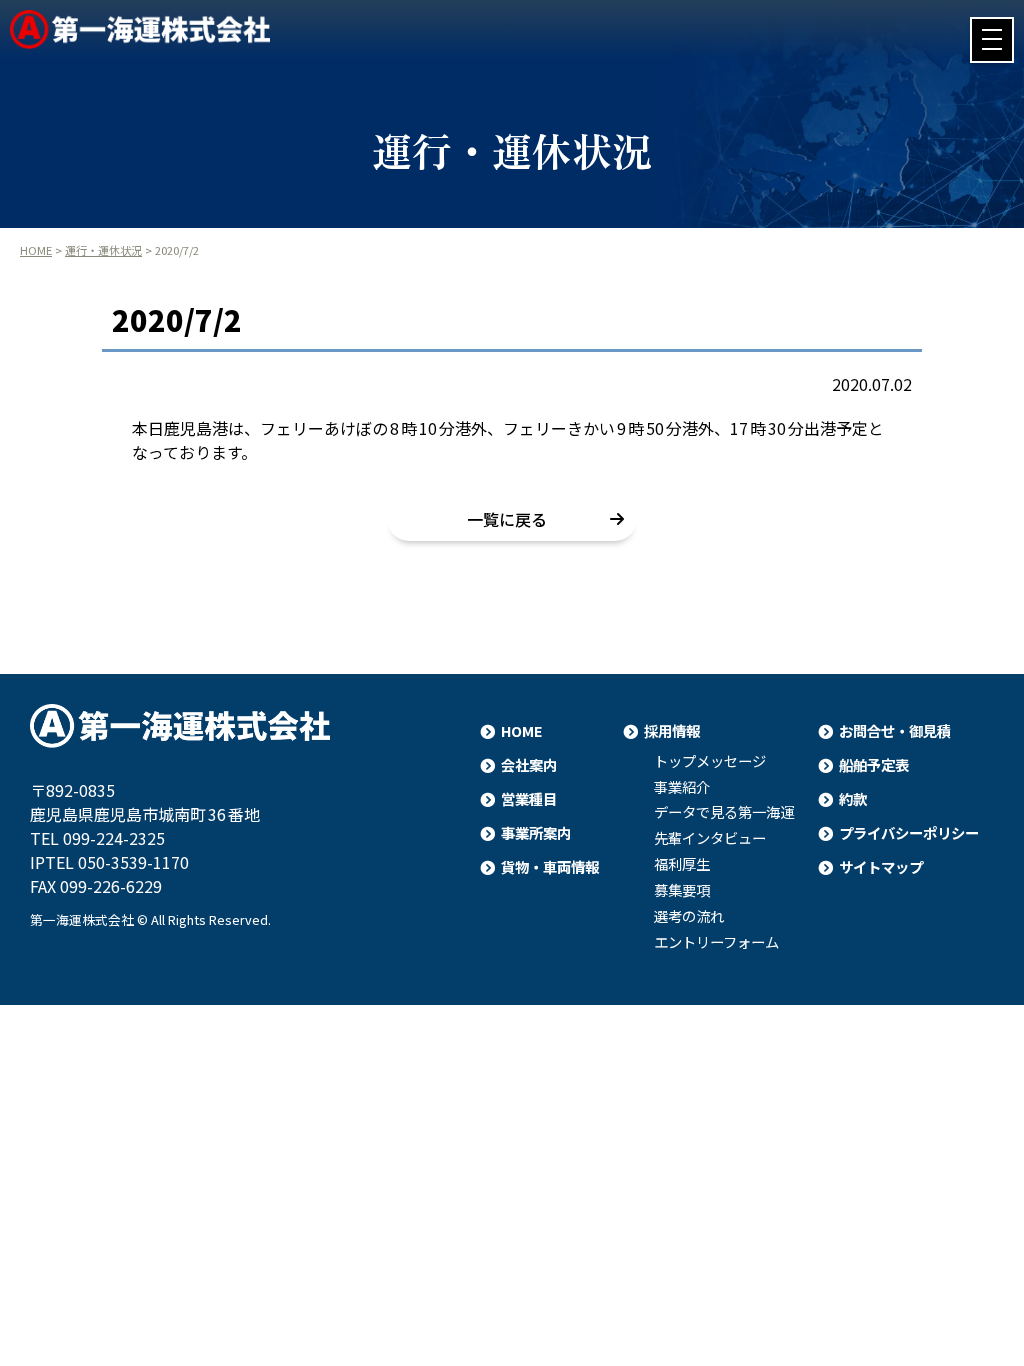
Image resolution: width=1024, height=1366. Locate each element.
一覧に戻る (507, 519)
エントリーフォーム (716, 942)
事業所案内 (536, 832)
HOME (36, 250)
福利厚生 (682, 864)
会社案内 (529, 764)
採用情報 (672, 730)
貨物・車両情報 (550, 866)
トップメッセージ (710, 761)
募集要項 (682, 890)
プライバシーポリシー (909, 832)
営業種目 (529, 798)
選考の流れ (689, 916)
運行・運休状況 (103, 250)
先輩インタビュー (710, 838)
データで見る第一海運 (724, 812)
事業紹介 (682, 787)
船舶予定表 (874, 764)
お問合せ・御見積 (895, 730)
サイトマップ (881, 866)
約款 (853, 798)
